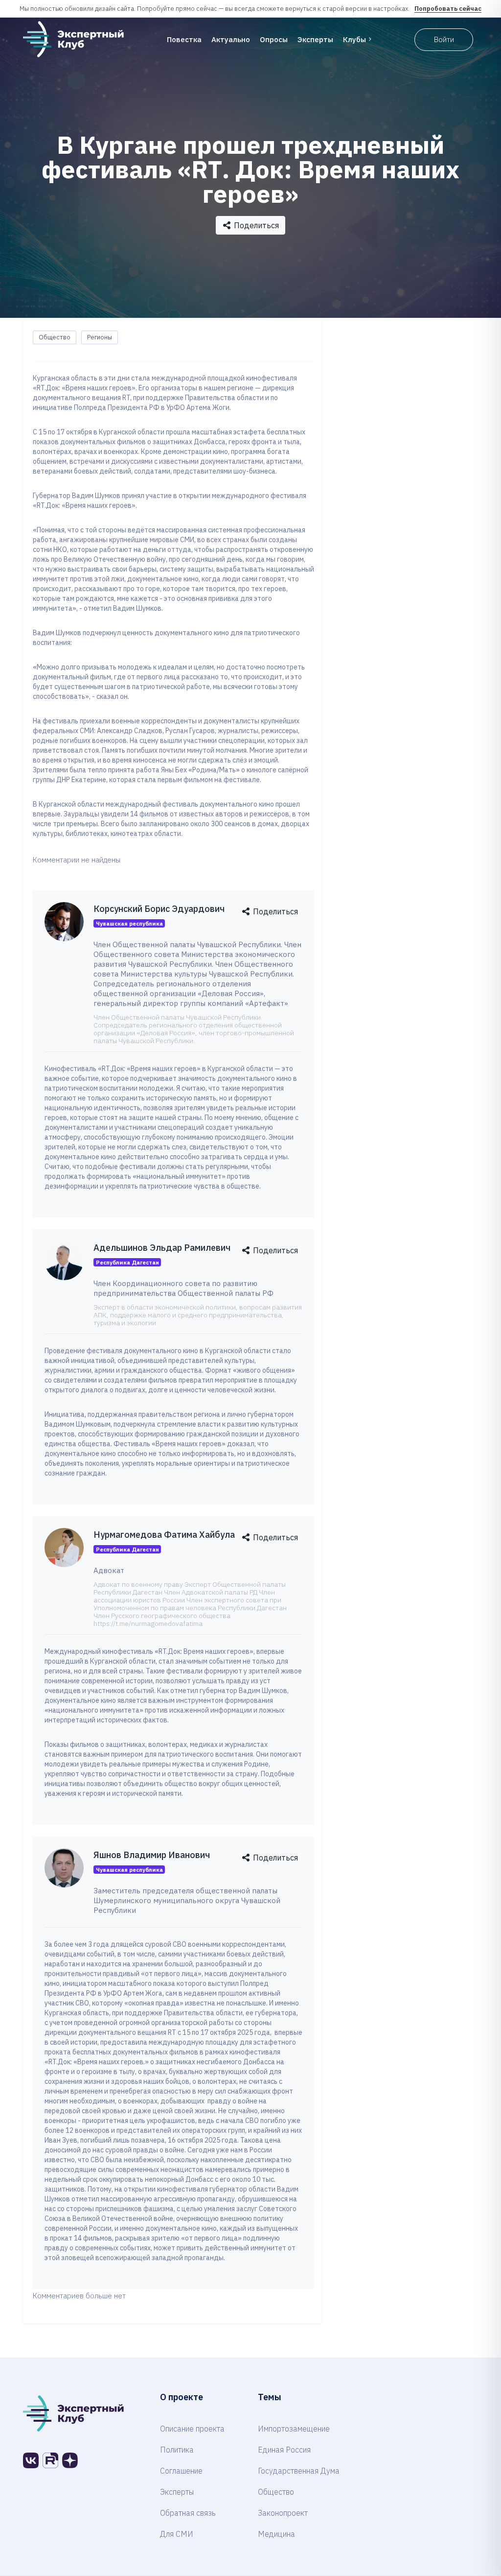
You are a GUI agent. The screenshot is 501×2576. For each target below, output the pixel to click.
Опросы (274, 39)
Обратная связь (188, 2513)
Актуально (231, 39)
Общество (55, 337)
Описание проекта (192, 2429)
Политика (177, 2450)
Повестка (184, 39)
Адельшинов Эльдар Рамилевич (162, 1248)
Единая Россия (284, 2450)
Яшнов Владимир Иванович (152, 1855)
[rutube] (50, 2460)
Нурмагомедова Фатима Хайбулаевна (174, 1535)
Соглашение (181, 2471)
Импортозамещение (294, 2429)
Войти (444, 39)
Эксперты (315, 39)
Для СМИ (177, 2534)
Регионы (100, 337)
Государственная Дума (299, 2471)
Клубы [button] (354, 39)
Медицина (276, 2534)
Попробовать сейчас (448, 9)
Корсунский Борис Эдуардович (159, 909)
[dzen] (70, 2460)
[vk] (31, 2460)
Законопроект (283, 2513)
